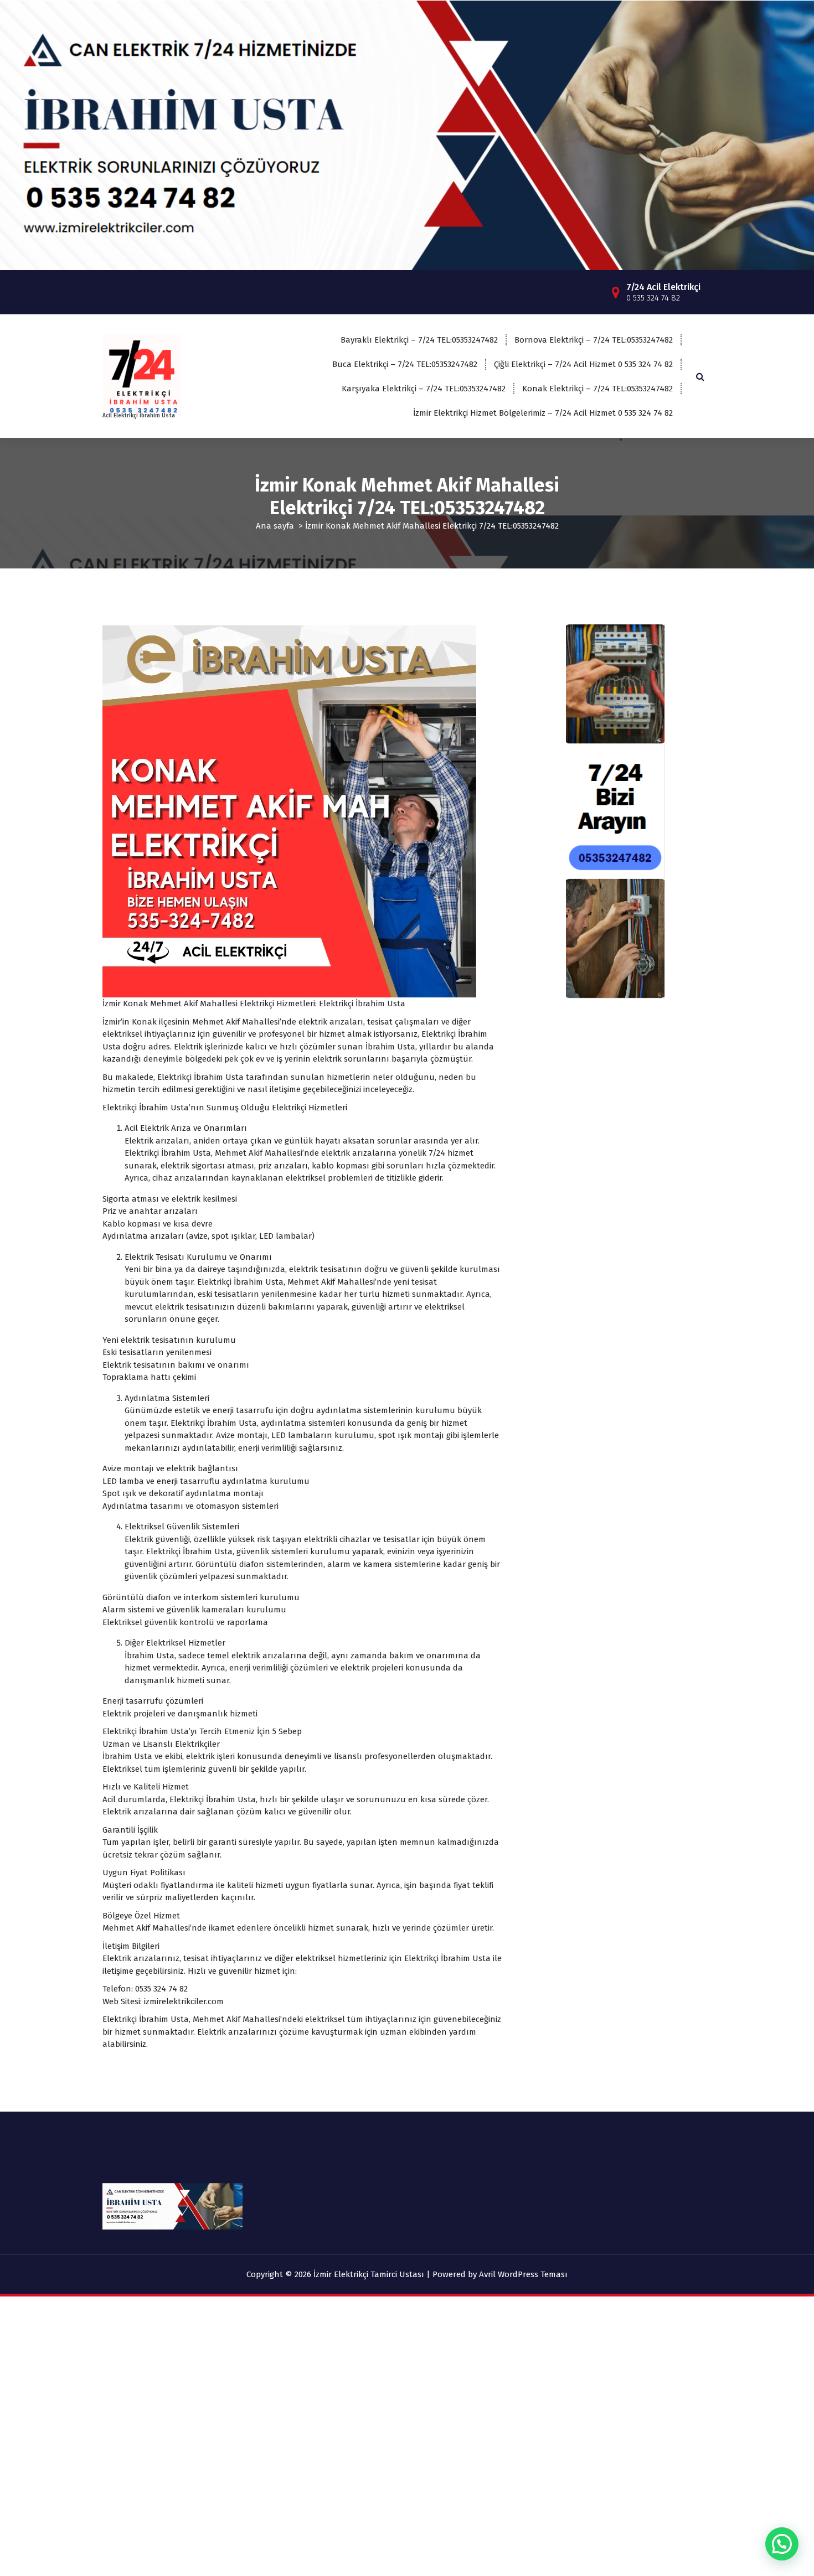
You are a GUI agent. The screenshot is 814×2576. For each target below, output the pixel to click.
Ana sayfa (275, 526)
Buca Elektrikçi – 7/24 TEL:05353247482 (405, 364)
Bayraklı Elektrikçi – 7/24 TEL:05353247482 (419, 340)
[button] (782, 2544)
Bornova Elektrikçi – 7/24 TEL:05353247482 (594, 340)
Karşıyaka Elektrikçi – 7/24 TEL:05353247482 (424, 389)
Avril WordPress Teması (523, 2274)
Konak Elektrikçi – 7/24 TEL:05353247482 (597, 389)
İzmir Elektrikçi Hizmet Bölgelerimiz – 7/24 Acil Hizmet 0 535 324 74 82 (543, 413)
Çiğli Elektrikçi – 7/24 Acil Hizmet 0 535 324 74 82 (583, 364)
